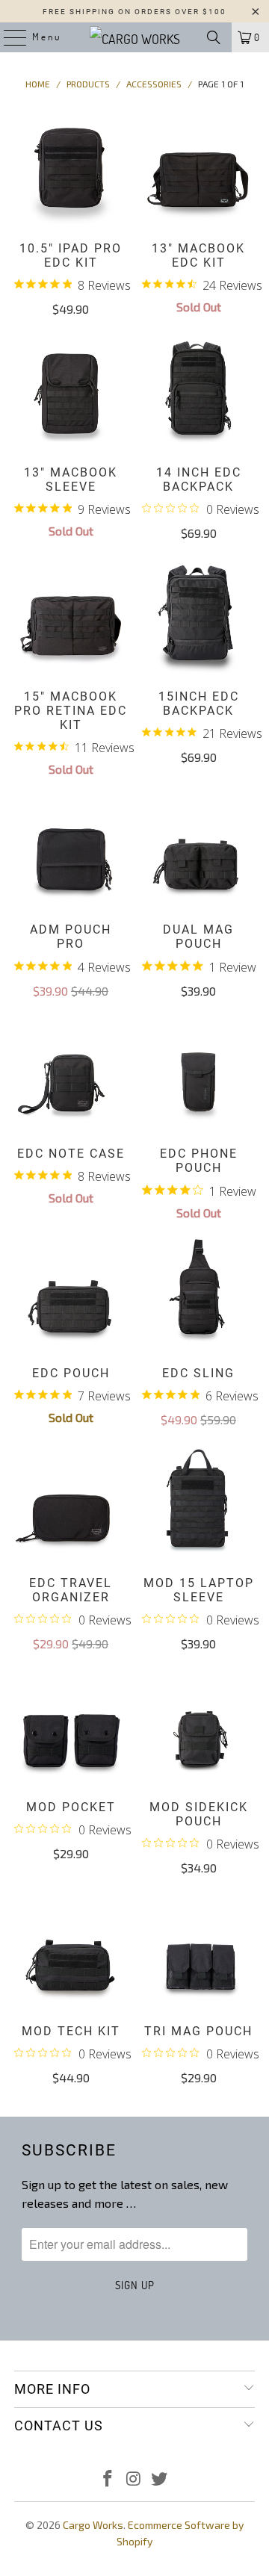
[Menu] (8, 37)
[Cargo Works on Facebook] (108, 2479)
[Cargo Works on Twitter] (160, 2479)
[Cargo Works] (134, 37)
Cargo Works (93, 2525)
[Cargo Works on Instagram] (134, 2479)
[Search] (214, 37)
